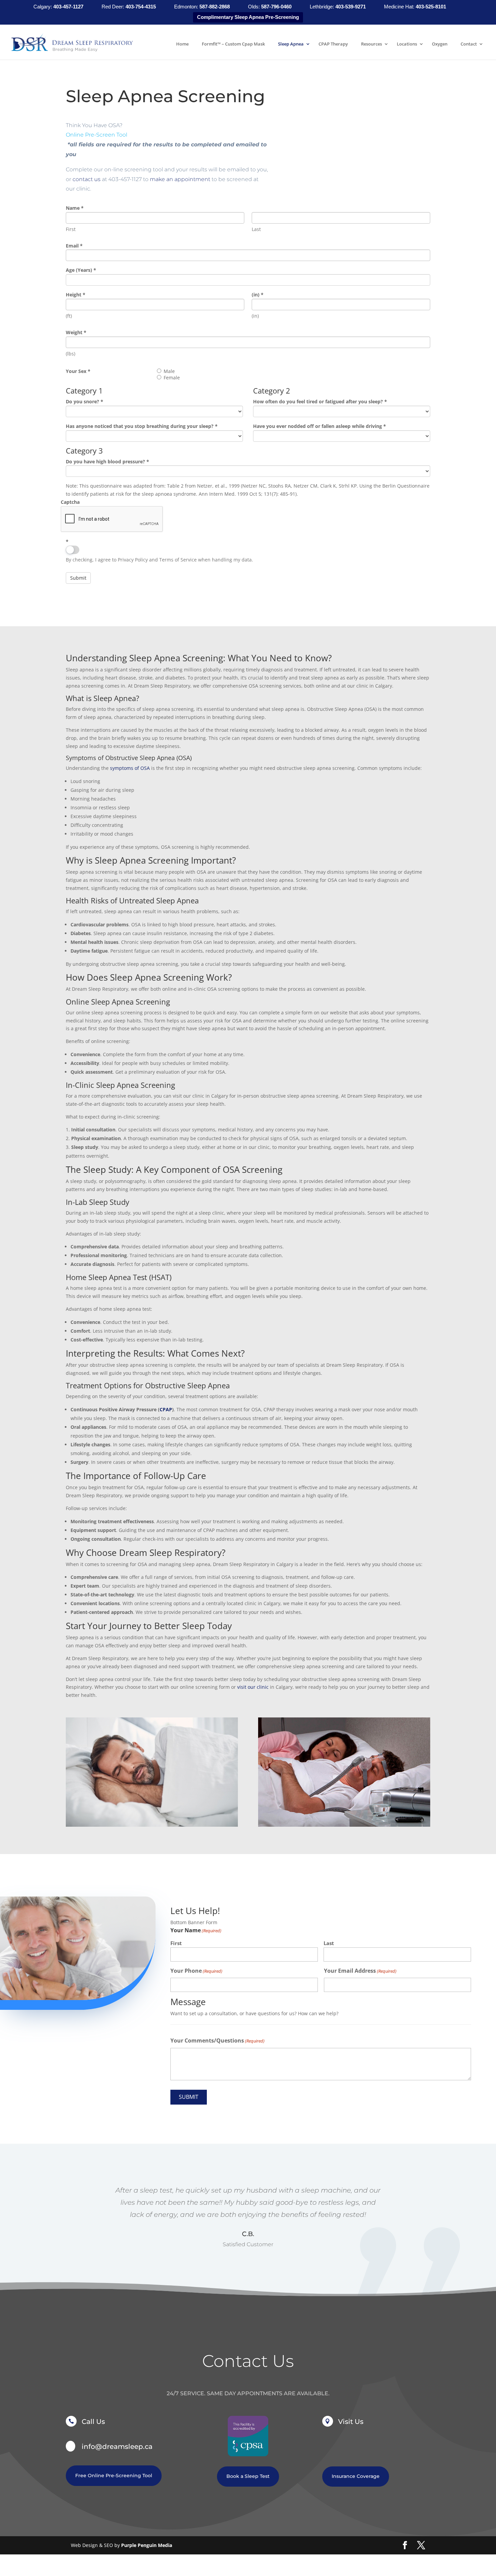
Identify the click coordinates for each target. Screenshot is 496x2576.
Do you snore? (85, 401)
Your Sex (78, 371)
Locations (407, 44)
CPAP (166, 1409)
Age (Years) (81, 270)
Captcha (70, 502)
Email (74, 246)
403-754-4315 (141, 7)
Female (172, 378)
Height (76, 295)
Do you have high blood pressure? (107, 461)
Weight (76, 332)
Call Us (93, 2422)
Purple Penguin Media (147, 2545)
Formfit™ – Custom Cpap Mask (233, 44)
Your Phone (196, 1971)
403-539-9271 (351, 7)
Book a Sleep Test (248, 2476)
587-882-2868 (215, 7)
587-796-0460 (277, 7)
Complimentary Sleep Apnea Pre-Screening (248, 17)
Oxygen (440, 44)
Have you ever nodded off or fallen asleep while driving (320, 426)
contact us (87, 179)
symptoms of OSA (130, 768)
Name (75, 208)
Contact (469, 44)
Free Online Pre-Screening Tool (114, 2476)
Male (169, 371)
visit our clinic (253, 1687)
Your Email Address (360, 1971)
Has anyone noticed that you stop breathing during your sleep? (142, 426)
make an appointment (180, 179)
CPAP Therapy (333, 44)
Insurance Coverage (356, 2476)
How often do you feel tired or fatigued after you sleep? (320, 401)
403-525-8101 (431, 7)
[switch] (73, 550)
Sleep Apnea (291, 44)
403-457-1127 (69, 7)
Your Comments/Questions (217, 2040)
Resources (371, 44)
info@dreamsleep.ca (117, 2447)
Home (182, 44)
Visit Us (351, 2422)
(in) (258, 295)
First (176, 1943)
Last (329, 1943)
